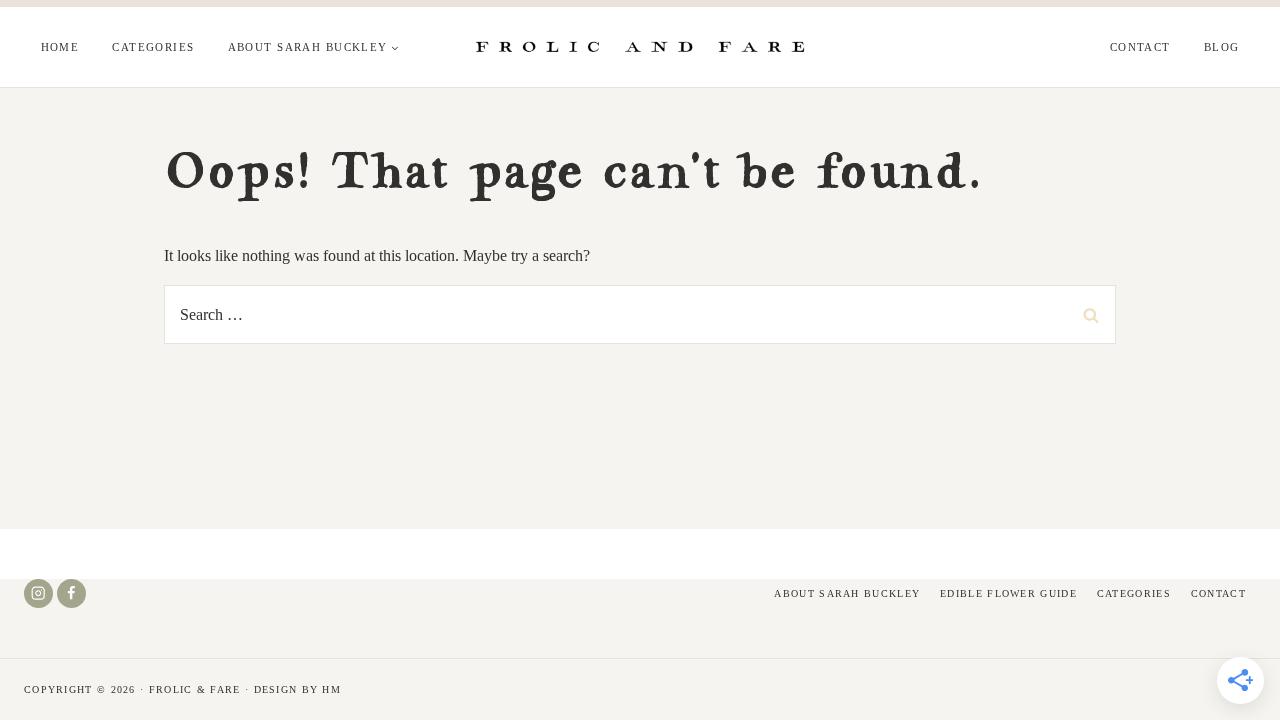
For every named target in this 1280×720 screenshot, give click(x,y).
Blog (1222, 47)
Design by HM (298, 689)
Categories (153, 47)
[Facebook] (71, 593)
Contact (1140, 47)
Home (60, 47)
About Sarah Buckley (847, 593)
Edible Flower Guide (1008, 593)
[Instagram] (38, 593)
